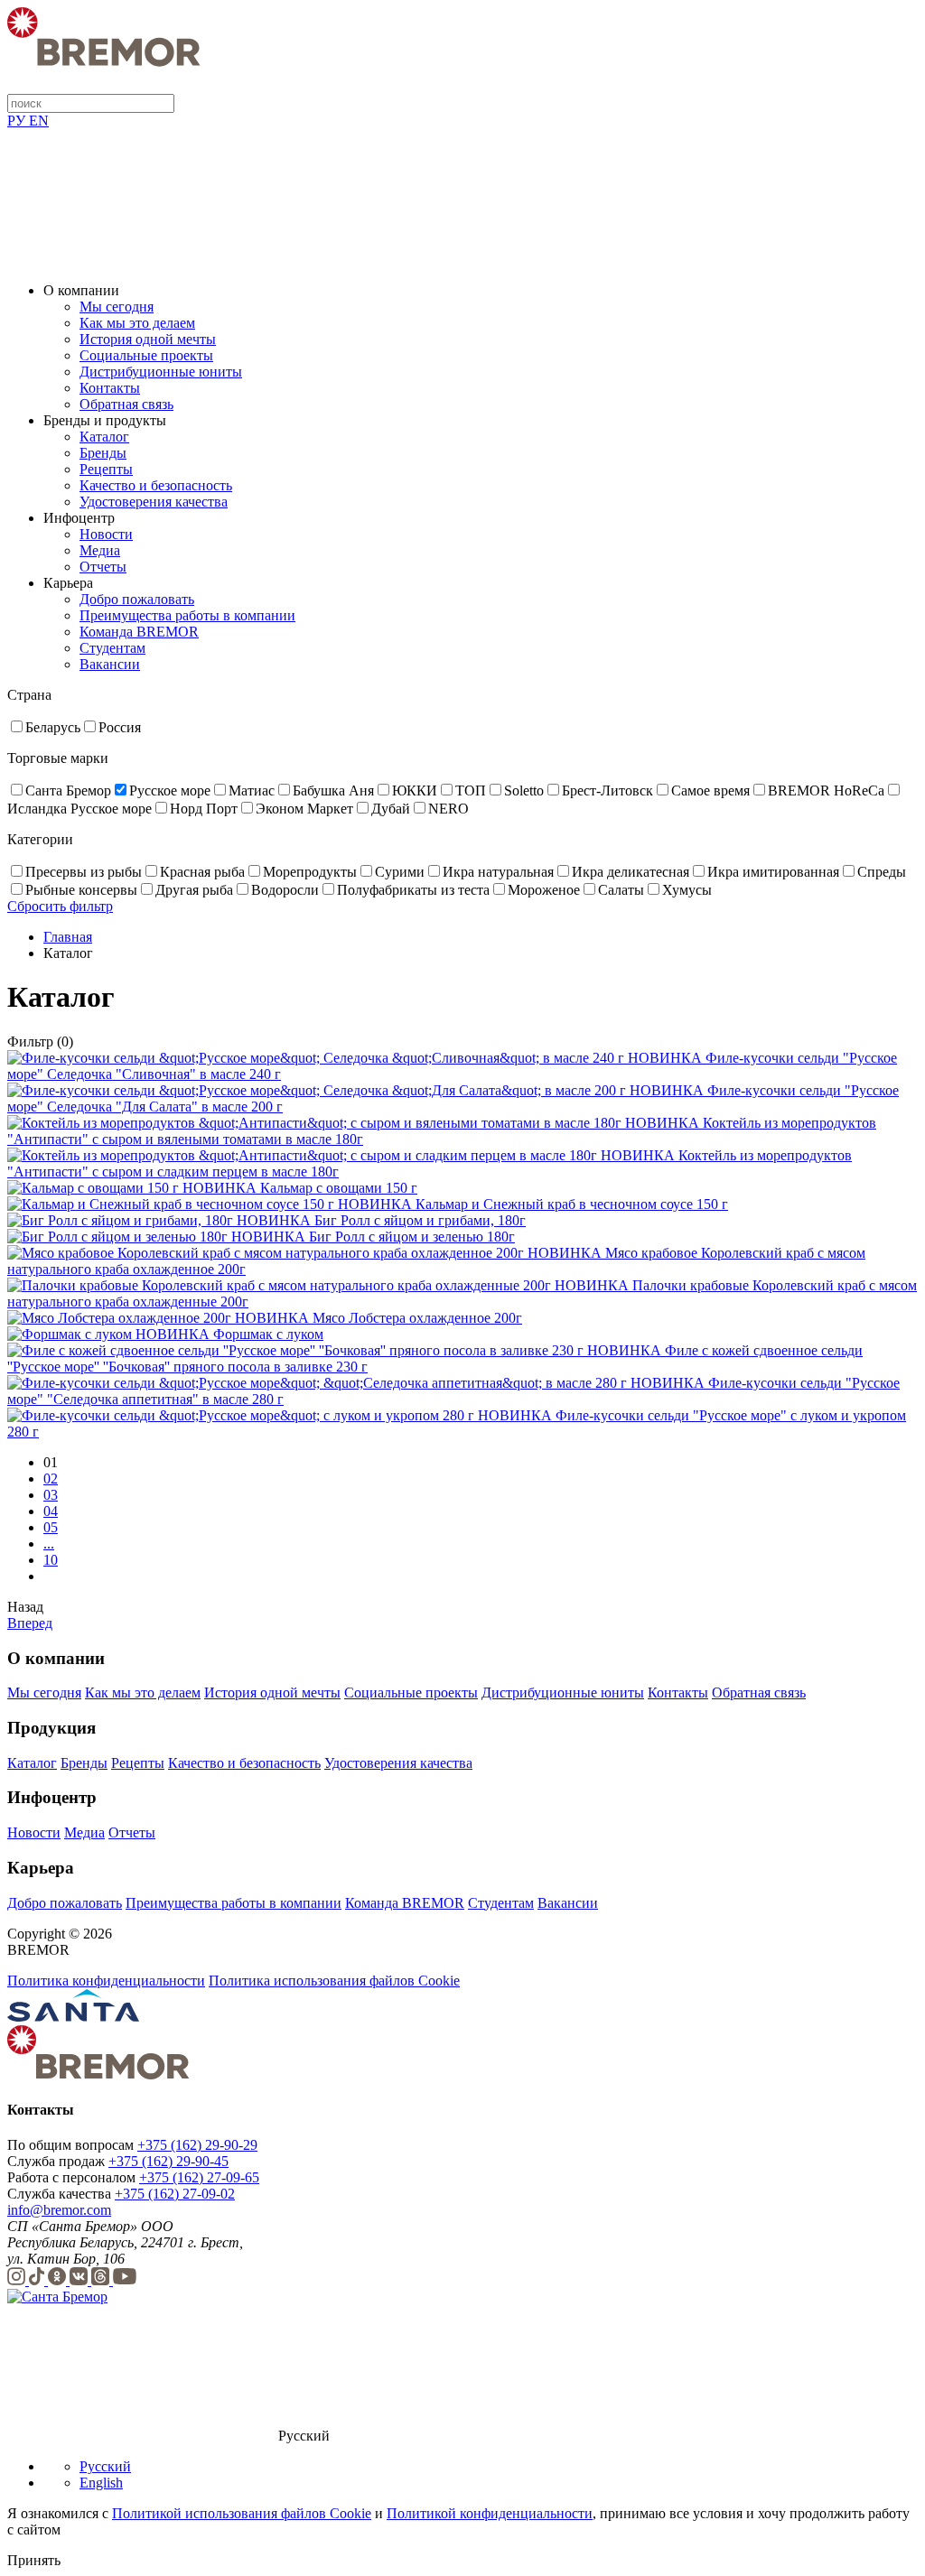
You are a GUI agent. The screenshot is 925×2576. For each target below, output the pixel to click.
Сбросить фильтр (60, 906)
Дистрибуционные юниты (161, 372)
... (49, 1544)
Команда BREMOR (139, 632)
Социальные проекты (146, 355)
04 (51, 1511)
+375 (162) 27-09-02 (175, 2194)
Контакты (110, 388)
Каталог (104, 437)
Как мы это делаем (137, 323)
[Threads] (102, 2280)
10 (51, 1560)
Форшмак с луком (268, 1334)
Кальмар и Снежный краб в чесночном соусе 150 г (572, 1204)
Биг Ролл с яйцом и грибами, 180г (420, 1220)
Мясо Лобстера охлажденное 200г (417, 1318)
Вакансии (110, 664)
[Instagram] (18, 2280)
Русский (105, 2466)
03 (51, 1495)
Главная (68, 937)
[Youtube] (125, 2280)
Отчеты (103, 567)
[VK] (80, 2280)
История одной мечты (148, 339)
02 (51, 1479)
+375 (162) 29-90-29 (197, 2145)
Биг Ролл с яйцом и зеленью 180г (412, 1237)
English (101, 2483)
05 (51, 1527)
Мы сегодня (117, 307)
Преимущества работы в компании (187, 615)
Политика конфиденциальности (106, 1981)
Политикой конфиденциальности (490, 2513)
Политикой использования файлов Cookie (242, 2513)
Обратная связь (126, 404)
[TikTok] (38, 2280)
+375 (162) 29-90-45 (168, 2161)
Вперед (30, 1623)
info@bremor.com (59, 2210)
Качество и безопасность (156, 485)
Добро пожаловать (137, 599)
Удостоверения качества (154, 502)
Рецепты (106, 469)
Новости (106, 534)
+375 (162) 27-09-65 (199, 2177)
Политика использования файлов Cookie (334, 1981)
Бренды (103, 453)
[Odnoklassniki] (59, 2280)
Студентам (112, 648)
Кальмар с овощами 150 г (339, 1188)
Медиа (100, 550)
